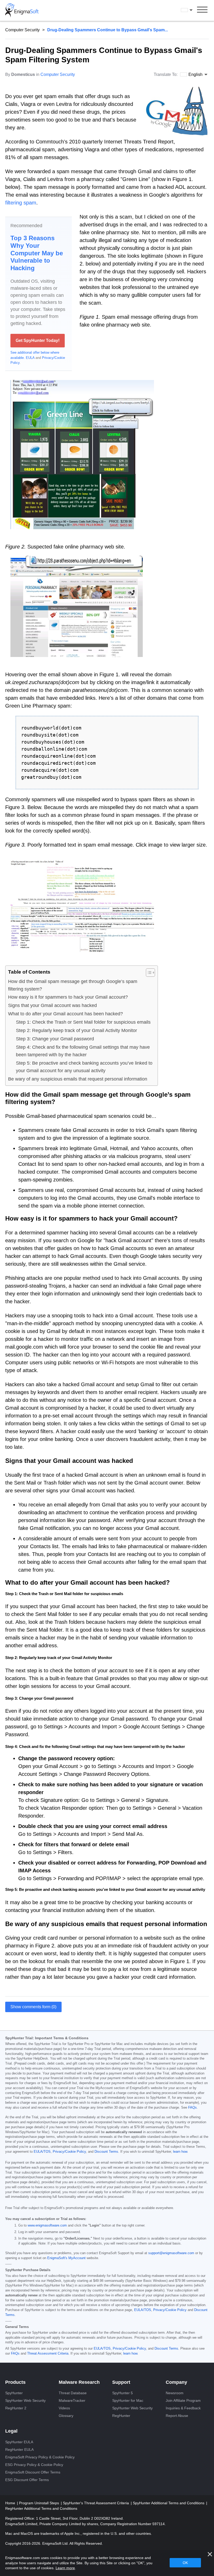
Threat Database (73, 2393)
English (192, 10)
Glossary (66, 2416)
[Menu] (202, 10)
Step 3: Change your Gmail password (55, 1039)
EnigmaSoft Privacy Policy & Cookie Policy (40, 2457)
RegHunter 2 (16, 2408)
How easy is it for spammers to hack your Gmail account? (68, 997)
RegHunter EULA (19, 2450)
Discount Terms (106, 2152)
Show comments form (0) (33, 2007)
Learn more (65, 2568)
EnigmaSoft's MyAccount (66, 2258)
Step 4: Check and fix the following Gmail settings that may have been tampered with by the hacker (83, 1051)
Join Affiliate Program (183, 2400)
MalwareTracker (72, 2400)
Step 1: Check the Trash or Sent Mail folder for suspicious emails (83, 1022)
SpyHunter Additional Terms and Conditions (169, 2503)
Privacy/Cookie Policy (69, 2152)
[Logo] (22, 10)
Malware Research (79, 2382)
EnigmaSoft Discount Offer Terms (33, 2472)
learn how (180, 2152)
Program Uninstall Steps (40, 2503)
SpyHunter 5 (123, 2393)
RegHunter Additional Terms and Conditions (41, 2508)
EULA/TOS (42, 2152)
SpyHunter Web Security (25, 2400)
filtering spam (21, 203)
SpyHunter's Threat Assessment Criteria (96, 2503)
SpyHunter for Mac (128, 2400)
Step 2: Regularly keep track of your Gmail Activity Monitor (76, 1030)
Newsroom (175, 2393)
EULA (30, 358)
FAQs (192, 2108)
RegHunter (121, 2416)
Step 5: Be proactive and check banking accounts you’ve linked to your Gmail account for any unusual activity (84, 1067)
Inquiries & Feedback (183, 2408)
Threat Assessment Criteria (48, 2354)
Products (15, 2382)
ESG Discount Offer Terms (27, 2480)
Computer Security (22, 30)
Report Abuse (177, 2416)
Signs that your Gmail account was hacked (52, 1005)
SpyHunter (14, 2393)
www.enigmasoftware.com (47, 2225)
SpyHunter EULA (19, 2442)
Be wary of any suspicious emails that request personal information (78, 1079)
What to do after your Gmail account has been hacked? (66, 1014)
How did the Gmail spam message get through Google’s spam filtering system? (73, 985)
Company (176, 2382)
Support (121, 2382)
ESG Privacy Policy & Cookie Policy (34, 2465)
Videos (64, 2408)
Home (11, 2503)
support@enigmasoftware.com (171, 2253)
